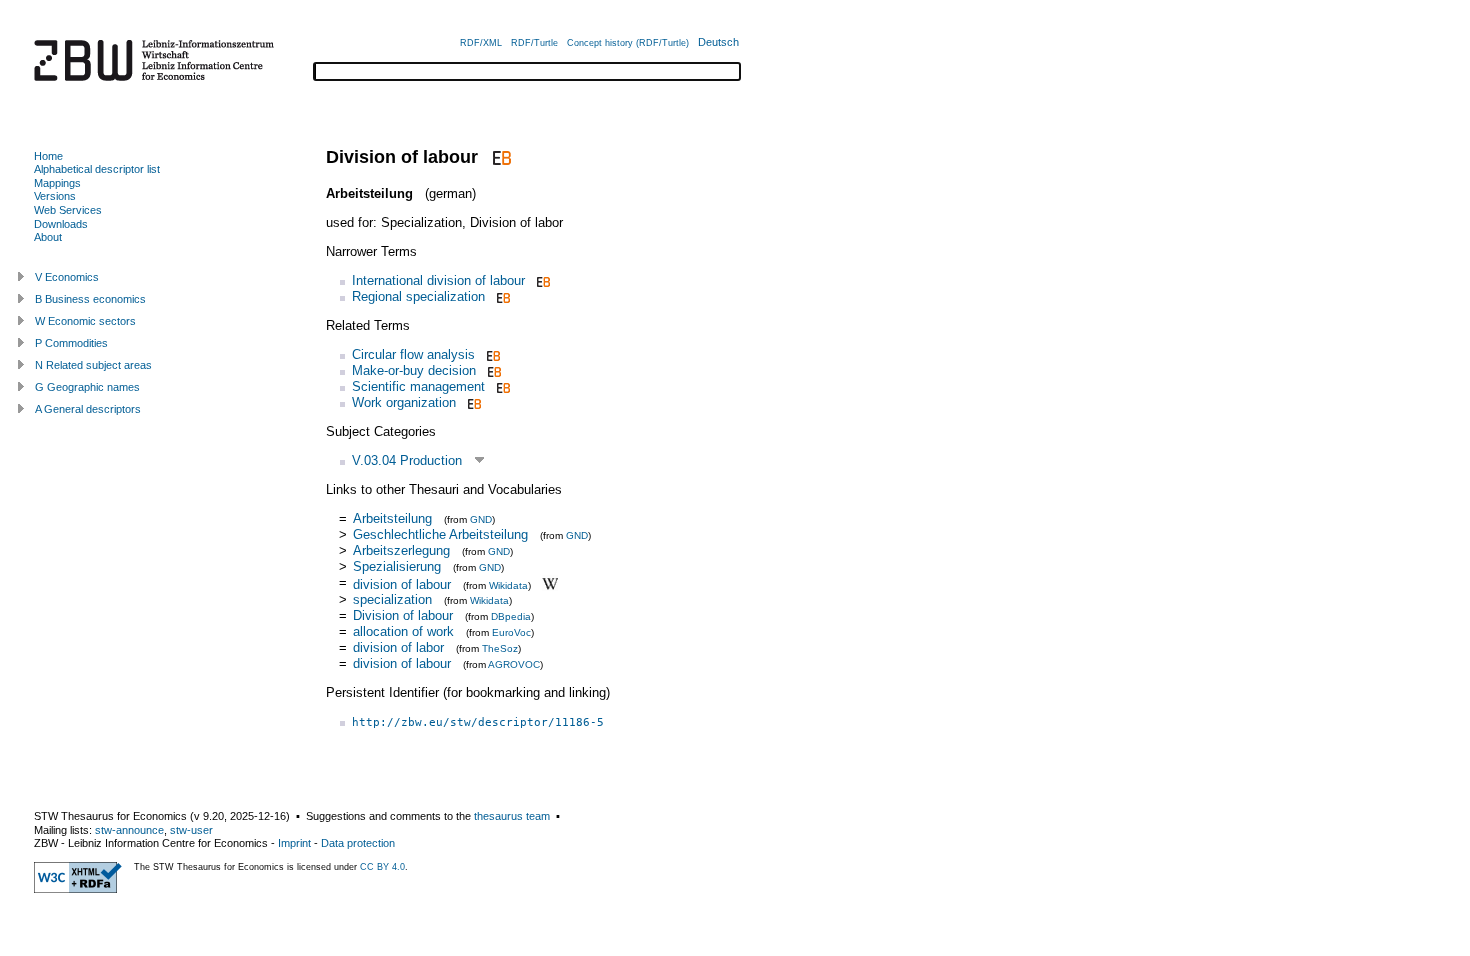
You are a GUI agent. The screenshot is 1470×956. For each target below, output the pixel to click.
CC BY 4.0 (382, 867)
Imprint (294, 843)
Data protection (358, 843)
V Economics (67, 277)
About (48, 237)
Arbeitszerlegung (401, 550)
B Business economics (90, 299)
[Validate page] (78, 889)
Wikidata (508, 584)
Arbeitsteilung (392, 518)
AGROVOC (514, 664)
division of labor (398, 647)
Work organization (404, 402)
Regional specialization (418, 296)
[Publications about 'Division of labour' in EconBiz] (499, 157)
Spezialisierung (397, 566)
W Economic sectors (85, 321)
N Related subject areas (93, 365)
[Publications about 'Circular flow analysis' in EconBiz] (491, 354)
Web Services (68, 210)
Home (48, 156)
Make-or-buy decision (414, 370)
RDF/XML (481, 43)
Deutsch (718, 42)
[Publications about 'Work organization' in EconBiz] (472, 402)
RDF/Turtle (534, 43)
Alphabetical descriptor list (97, 169)
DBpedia (511, 616)
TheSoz (500, 648)
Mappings (57, 183)
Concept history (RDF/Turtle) (628, 43)
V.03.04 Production (407, 460)
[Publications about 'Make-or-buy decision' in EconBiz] (492, 370)
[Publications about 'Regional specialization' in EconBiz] (501, 296)
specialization (392, 599)
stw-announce (129, 830)
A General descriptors (88, 409)
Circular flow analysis (413, 354)
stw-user (191, 830)
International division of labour (438, 280)
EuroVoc (511, 632)
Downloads (61, 224)
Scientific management (418, 386)
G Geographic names (87, 387)
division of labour (402, 583)
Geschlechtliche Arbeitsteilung (440, 534)
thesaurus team (512, 816)
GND (481, 519)
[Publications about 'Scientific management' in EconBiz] (501, 386)
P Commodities (71, 343)
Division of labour (403, 615)
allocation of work (403, 631)
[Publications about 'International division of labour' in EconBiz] (541, 280)
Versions (55, 196)
